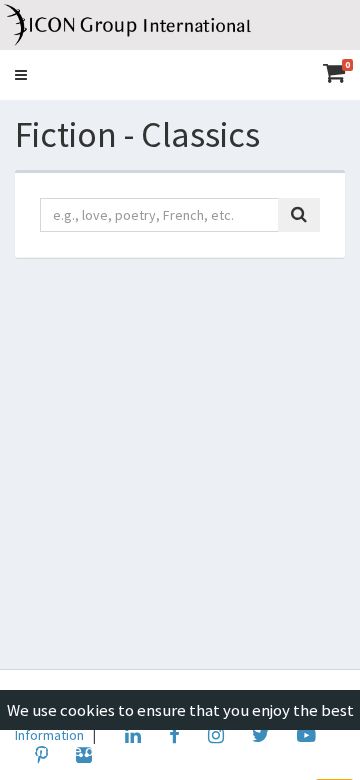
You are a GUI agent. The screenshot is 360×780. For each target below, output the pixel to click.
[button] (21, 75)
